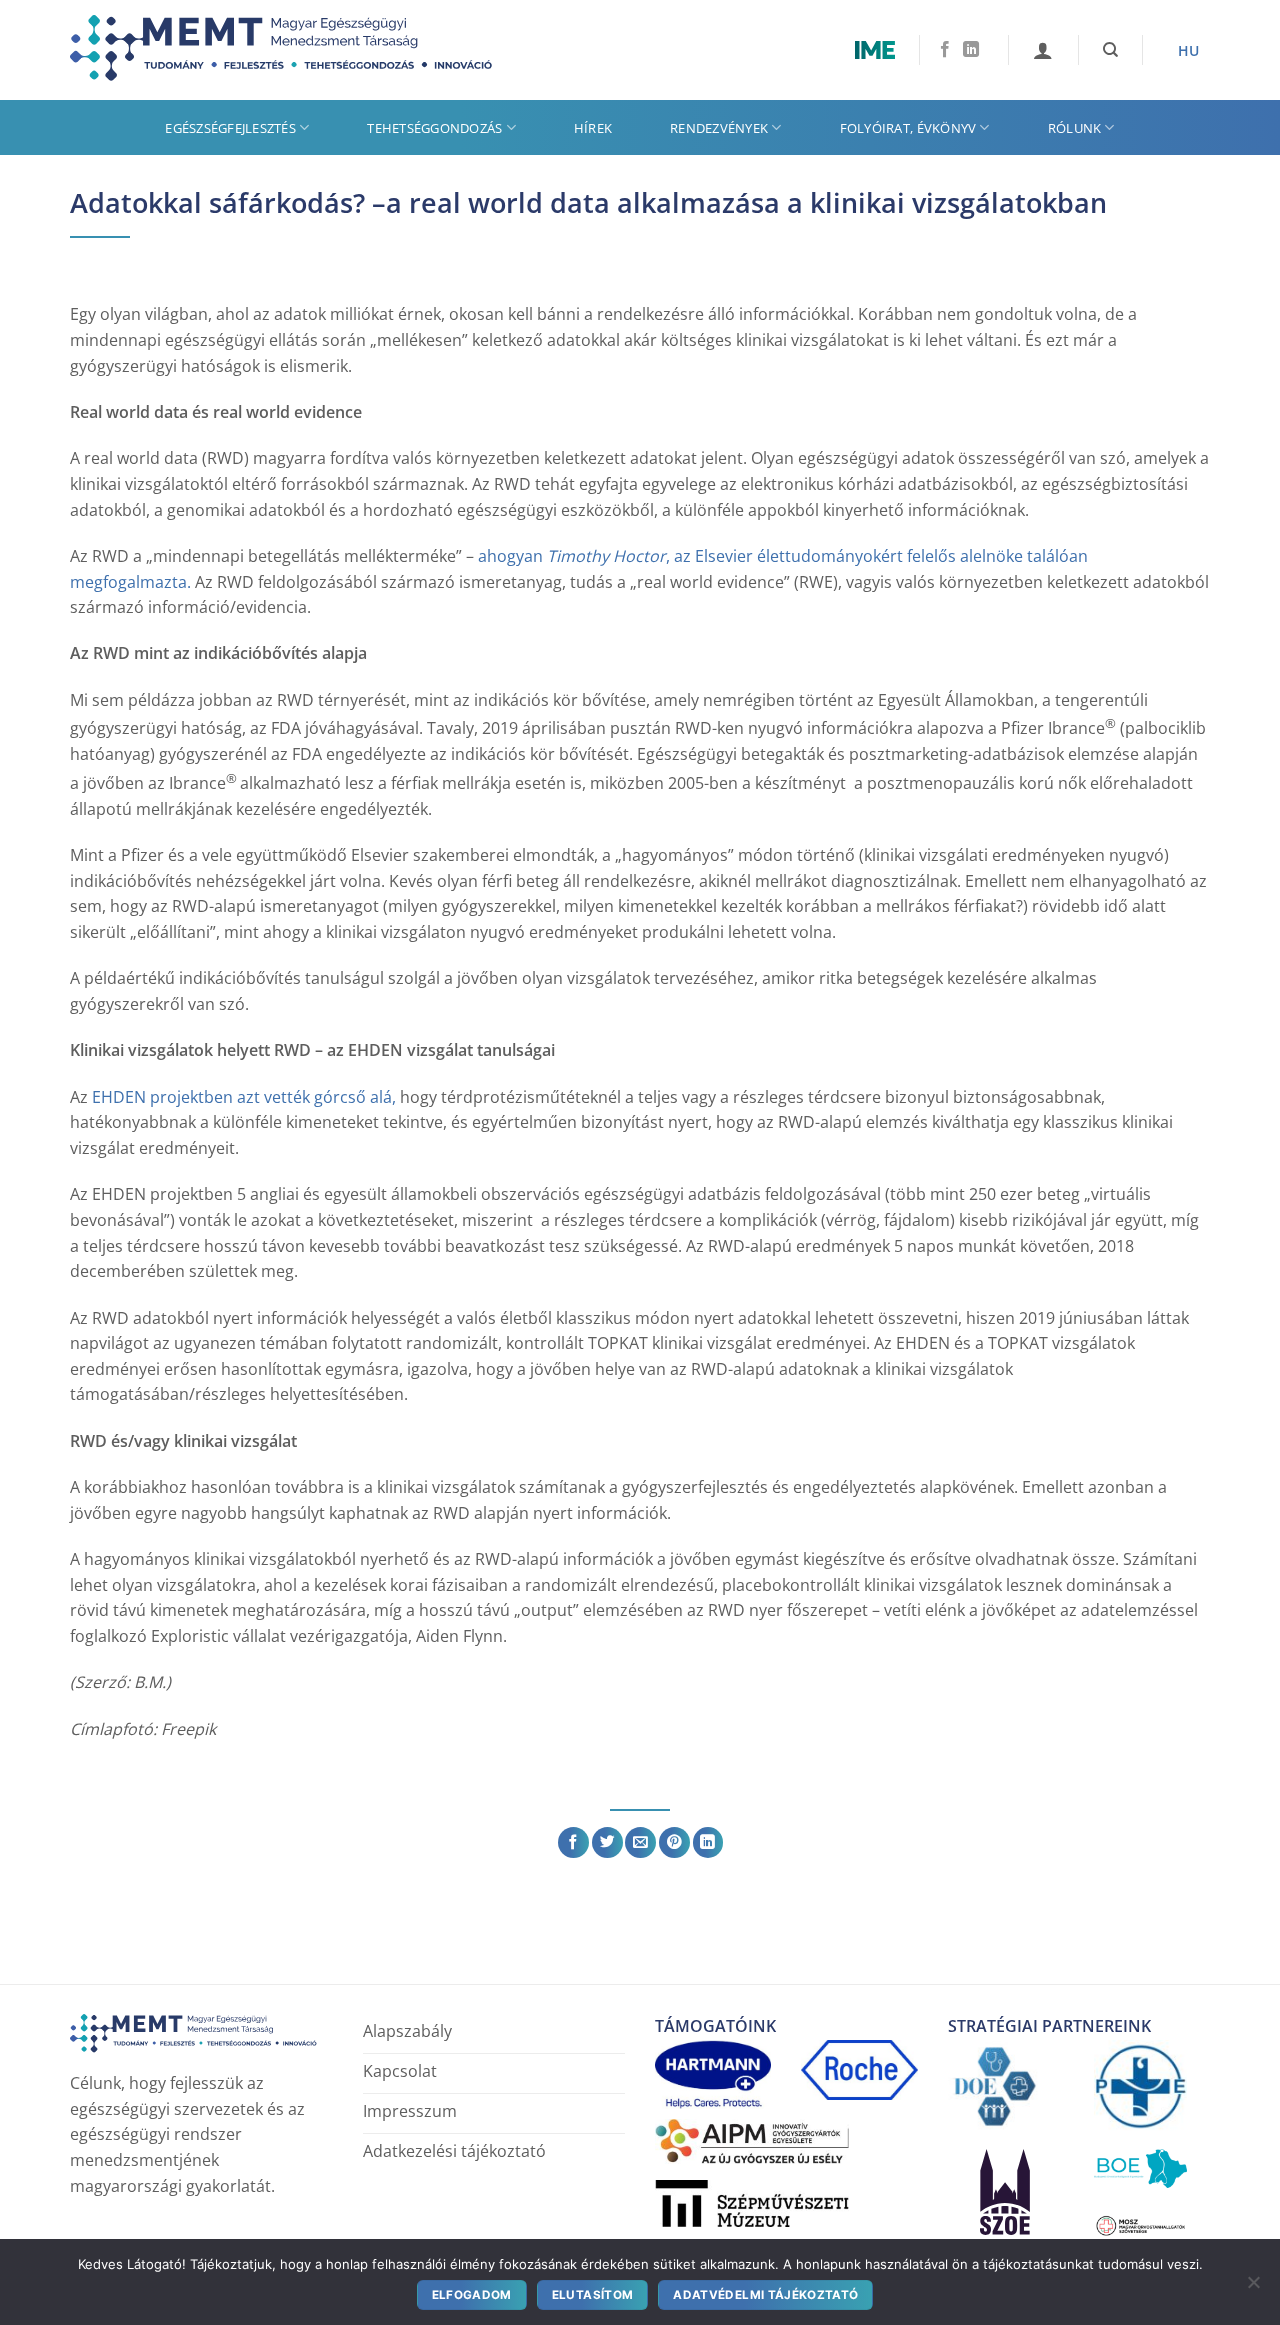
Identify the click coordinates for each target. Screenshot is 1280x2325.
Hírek (593, 128)
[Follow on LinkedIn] (971, 50)
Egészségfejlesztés (230, 128)
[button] (1043, 50)
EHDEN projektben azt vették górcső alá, (242, 1097)
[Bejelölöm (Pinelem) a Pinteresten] (674, 1842)
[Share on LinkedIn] (708, 1842)
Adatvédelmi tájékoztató (765, 2295)
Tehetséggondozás (434, 128)
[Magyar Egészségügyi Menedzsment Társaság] (295, 50)
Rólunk (1075, 128)
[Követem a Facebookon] (945, 50)
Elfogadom (472, 2295)
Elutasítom (593, 2295)
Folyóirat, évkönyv (908, 128)
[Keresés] (1110, 50)
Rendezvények (719, 128)
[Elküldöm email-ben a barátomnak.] (640, 1842)
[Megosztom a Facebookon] (573, 1842)
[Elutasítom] (1253, 2286)
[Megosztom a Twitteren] (607, 1842)
